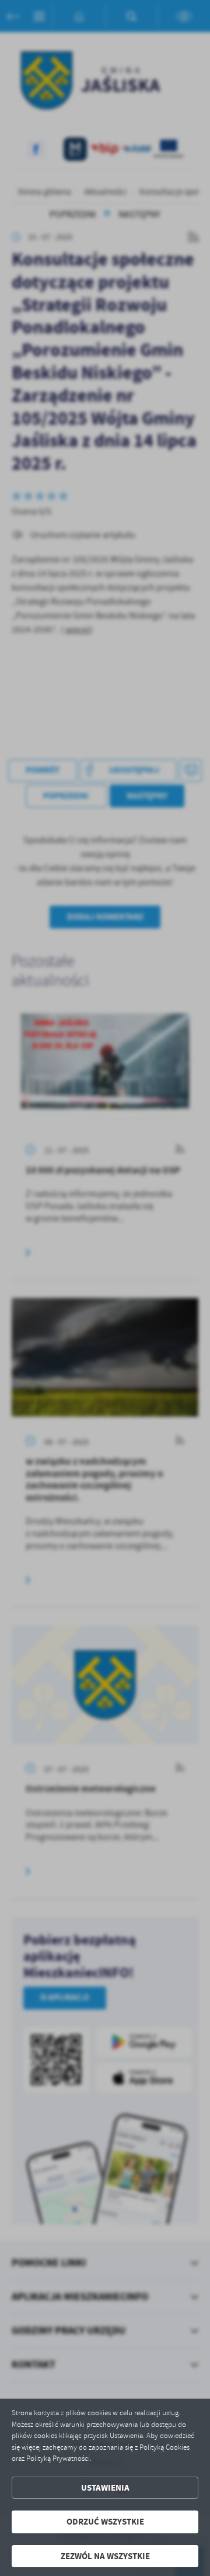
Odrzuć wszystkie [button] (105, 2522)
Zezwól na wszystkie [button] (105, 2556)
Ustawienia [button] (105, 2488)
